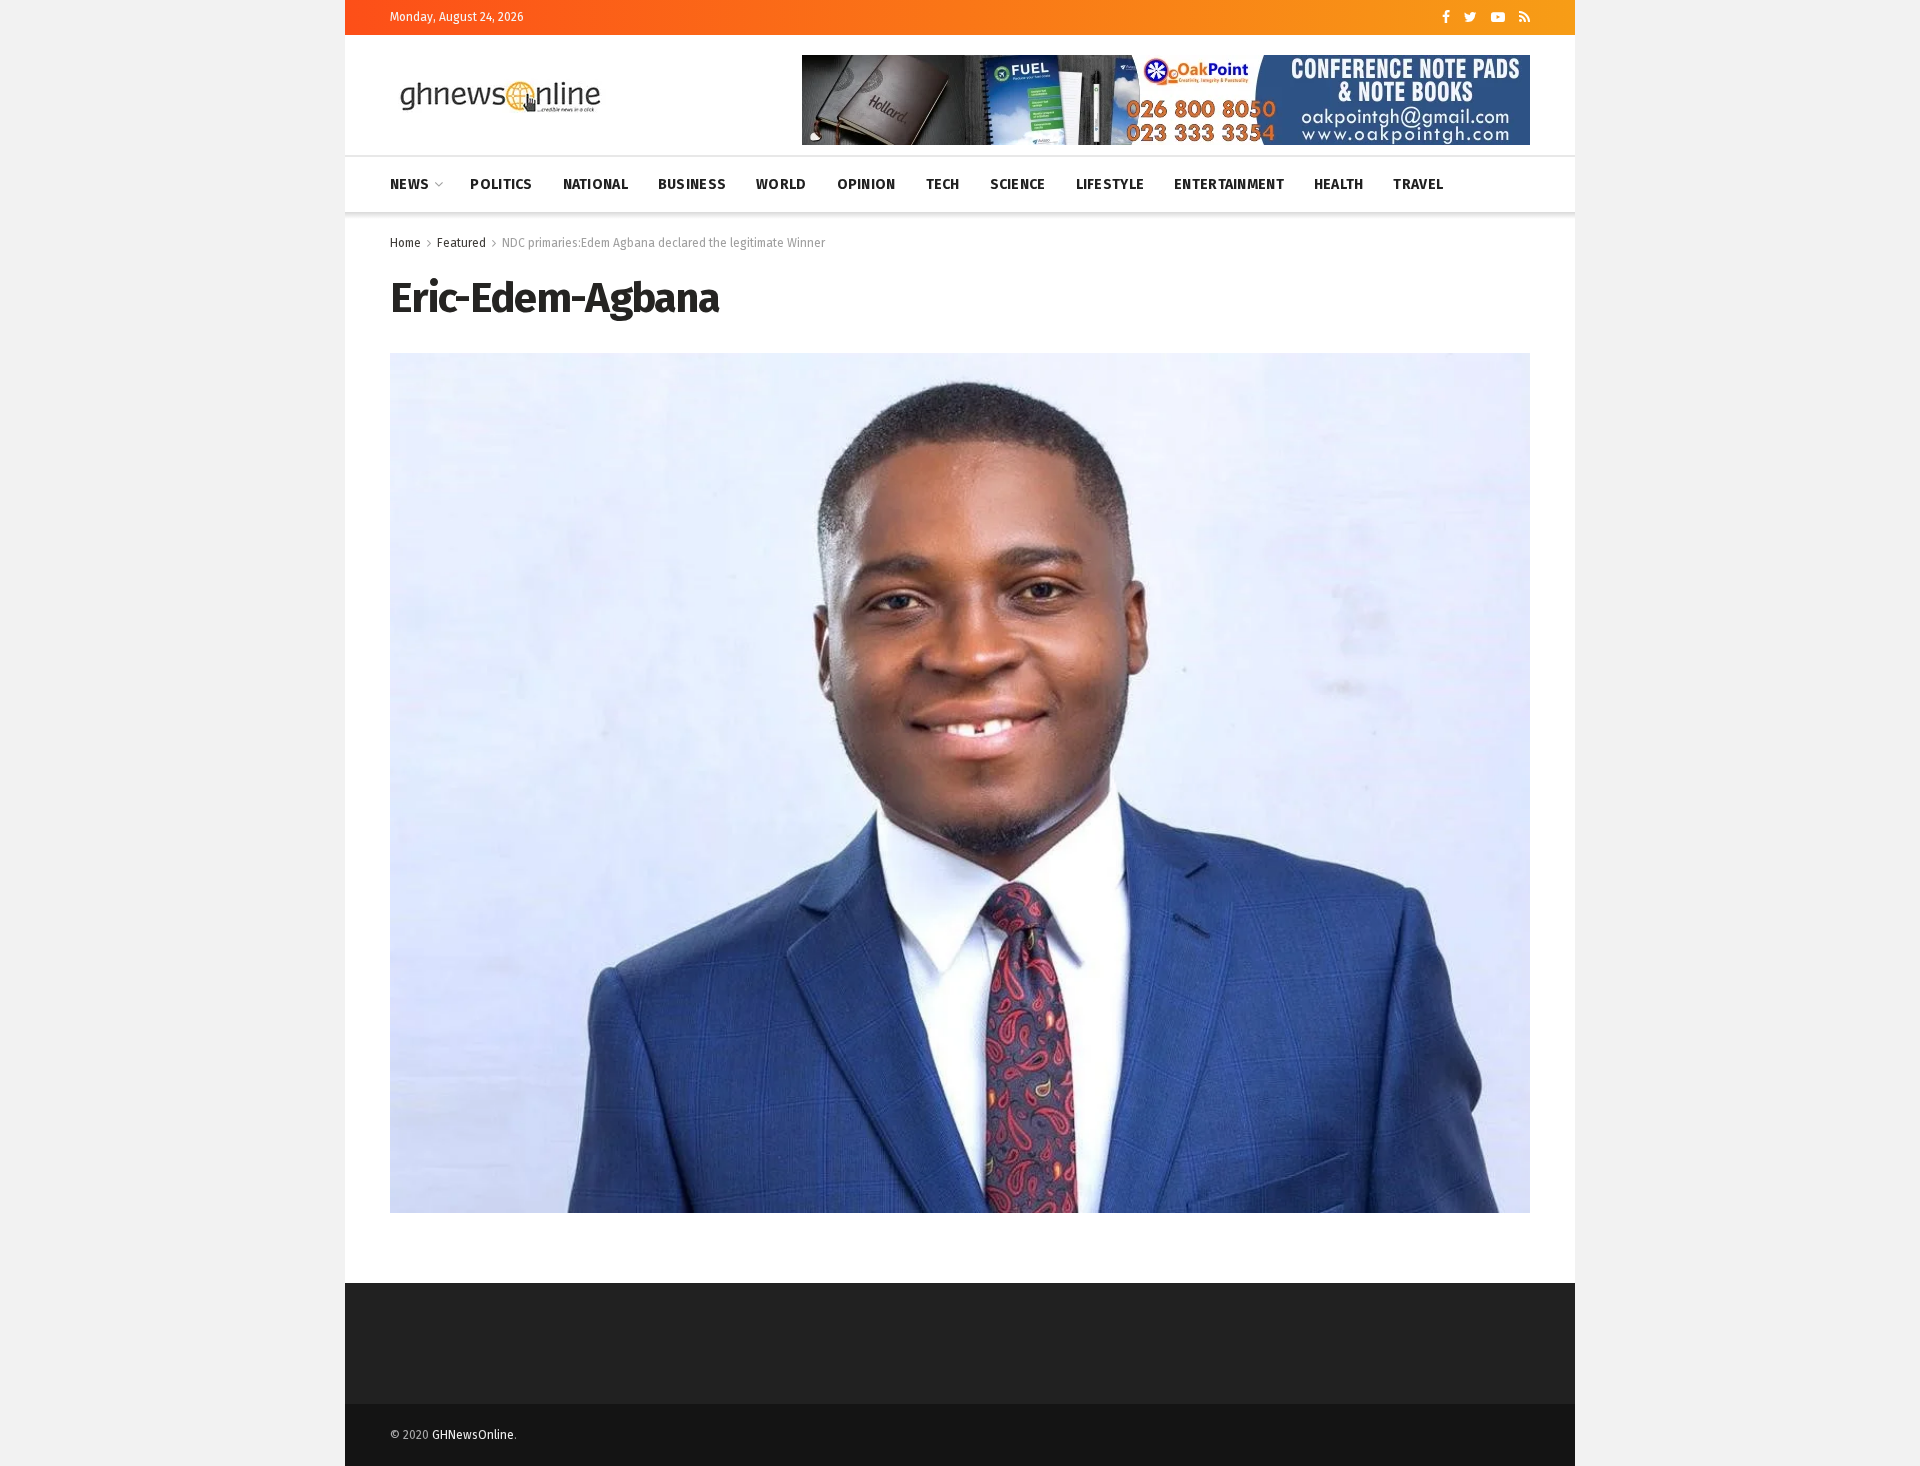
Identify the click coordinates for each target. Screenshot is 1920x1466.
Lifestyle (1110, 184)
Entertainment (1229, 184)
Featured (461, 243)
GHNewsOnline (473, 1435)
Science (1018, 184)
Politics (501, 184)
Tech (943, 184)
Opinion (866, 184)
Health (1339, 184)
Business (692, 184)
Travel (1418, 184)
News (409, 184)
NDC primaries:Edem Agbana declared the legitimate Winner (663, 243)
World (781, 184)
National (595, 184)
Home (405, 243)
